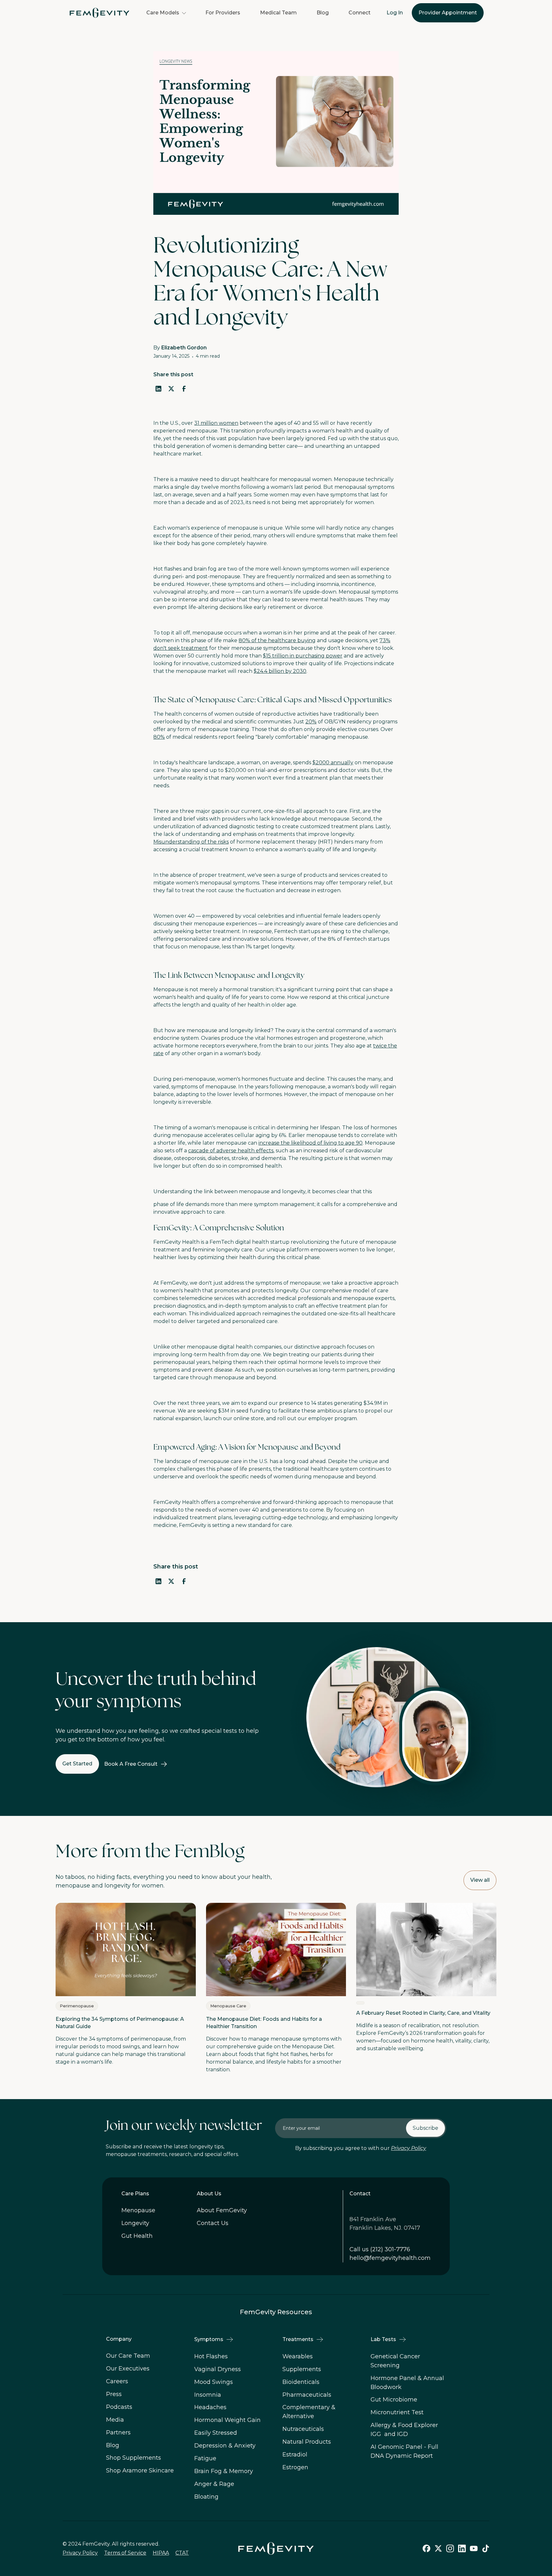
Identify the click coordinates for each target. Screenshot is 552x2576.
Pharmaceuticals (307, 2395)
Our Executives (128, 2369)
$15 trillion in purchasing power (303, 656)
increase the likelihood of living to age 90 (310, 1143)
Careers (117, 2381)
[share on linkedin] (158, 389)
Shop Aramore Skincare (140, 2471)
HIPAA (161, 2553)
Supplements (302, 2369)
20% (311, 722)
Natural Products (307, 2442)
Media (115, 2420)
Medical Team (278, 13)
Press (114, 2394)
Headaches (210, 2407)
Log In (395, 13)
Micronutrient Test (397, 2412)
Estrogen (295, 2467)
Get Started (77, 1764)
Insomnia (208, 2395)
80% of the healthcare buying (277, 640)
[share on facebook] (184, 389)
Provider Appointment (448, 13)
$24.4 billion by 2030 (280, 671)
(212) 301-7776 (390, 2249)
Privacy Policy (409, 2148)
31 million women (216, 423)
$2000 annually (333, 763)
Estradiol (295, 2455)
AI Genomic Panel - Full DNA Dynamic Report (404, 2451)
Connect (360, 13)
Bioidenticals (301, 2382)
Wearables (298, 2356)
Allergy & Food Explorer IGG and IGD (404, 2430)
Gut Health (137, 2236)
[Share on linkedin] (158, 1581)
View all (480, 1880)
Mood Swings (214, 2382)
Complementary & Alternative (309, 2412)
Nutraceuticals (303, 2429)
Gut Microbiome (394, 2400)
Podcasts (119, 2407)
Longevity (135, 2223)
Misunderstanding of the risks (191, 842)
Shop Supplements (134, 2458)
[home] (100, 13)
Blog (323, 13)
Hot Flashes (211, 2356)
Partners (118, 2432)
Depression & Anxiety (225, 2446)
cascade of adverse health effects (231, 1151)
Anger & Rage (214, 2484)
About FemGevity (222, 2210)
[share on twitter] (171, 389)
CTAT (182, 2553)
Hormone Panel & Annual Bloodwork (407, 2383)
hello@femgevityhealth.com (390, 2258)
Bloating (206, 2497)
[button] (166, 13)
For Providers (223, 13)
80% (159, 737)
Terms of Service (125, 2553)
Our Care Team (128, 2356)
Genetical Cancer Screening (395, 2361)
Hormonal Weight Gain (227, 2420)
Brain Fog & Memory (224, 2471)
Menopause (138, 2210)
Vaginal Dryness (218, 2369)
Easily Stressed (216, 2433)
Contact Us (213, 2223)
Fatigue (205, 2458)
